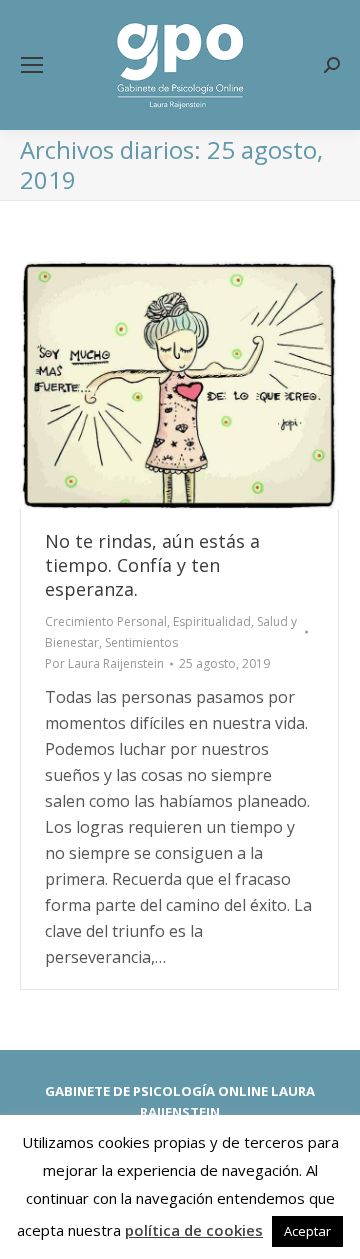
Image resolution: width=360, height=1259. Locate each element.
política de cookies (194, 1230)
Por (104, 663)
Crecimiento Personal (106, 621)
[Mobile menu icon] (32, 65)
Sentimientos (141, 642)
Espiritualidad (212, 621)
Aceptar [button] (307, 1231)
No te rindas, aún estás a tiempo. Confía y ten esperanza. (152, 565)
